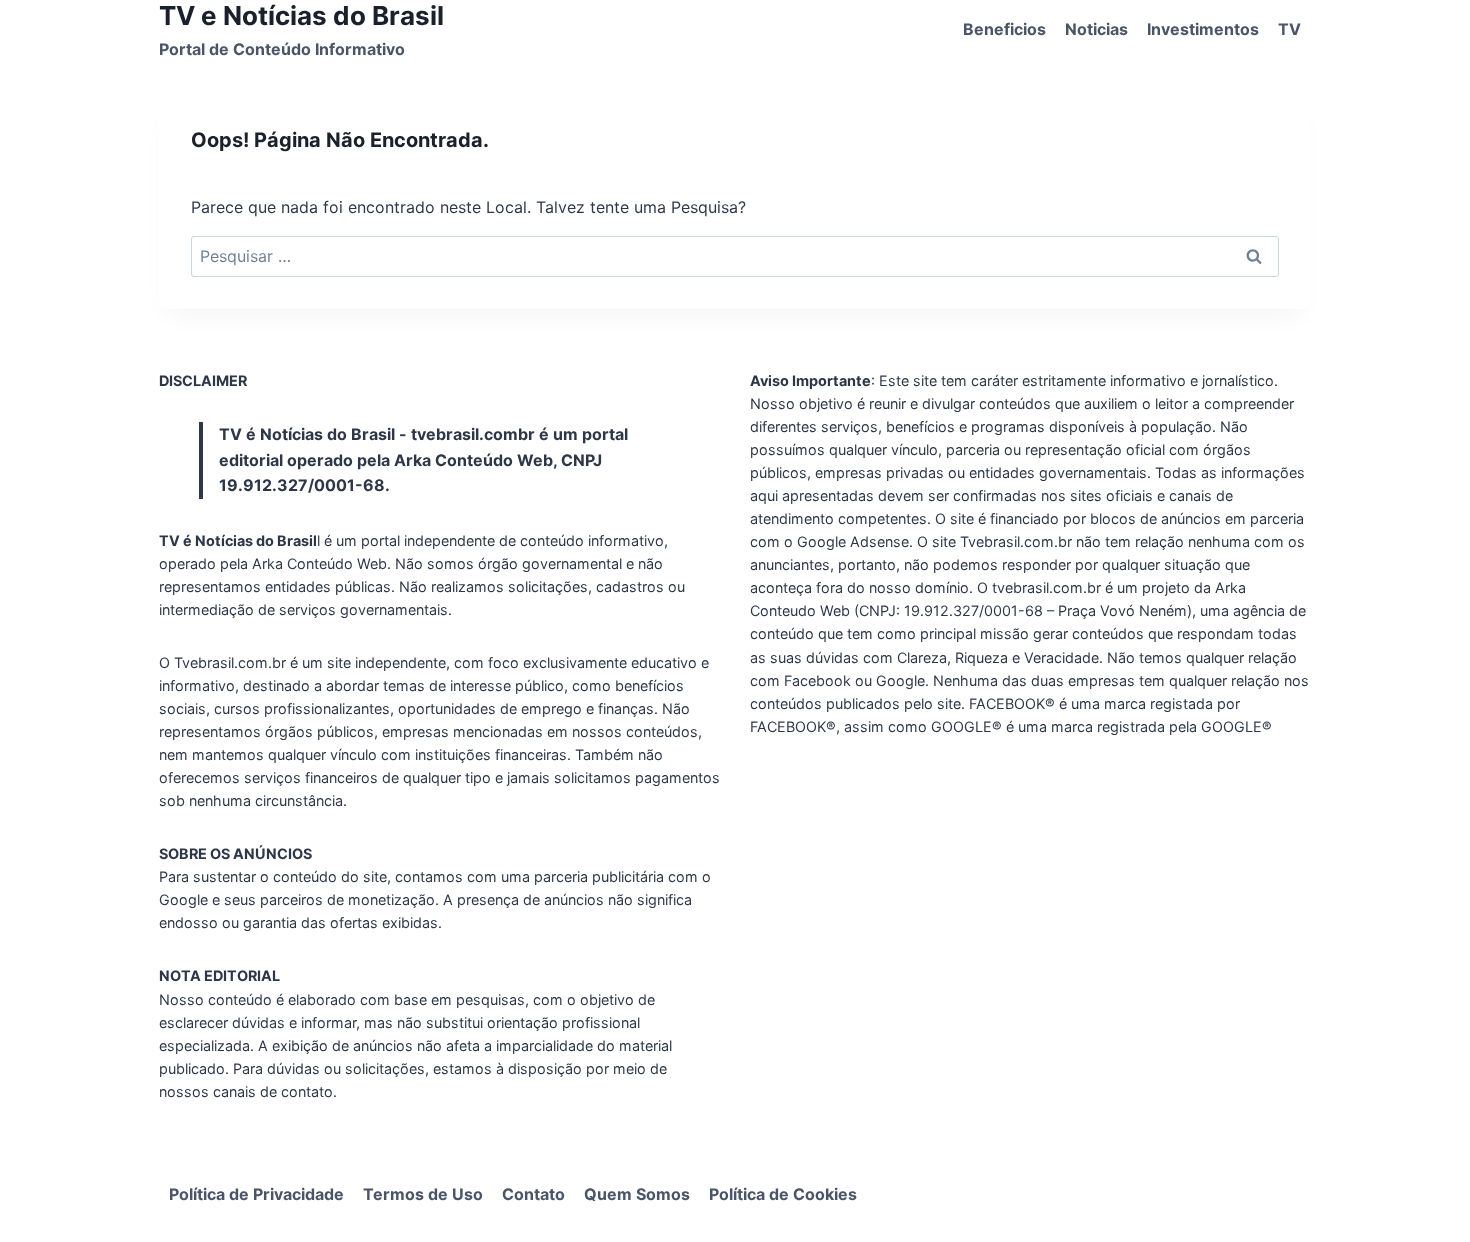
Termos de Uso (423, 1194)
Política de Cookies (783, 1194)
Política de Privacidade (256, 1194)
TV (1289, 29)
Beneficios (1004, 29)
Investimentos (1203, 29)
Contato (533, 1194)
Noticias (1096, 29)
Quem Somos (637, 1194)
